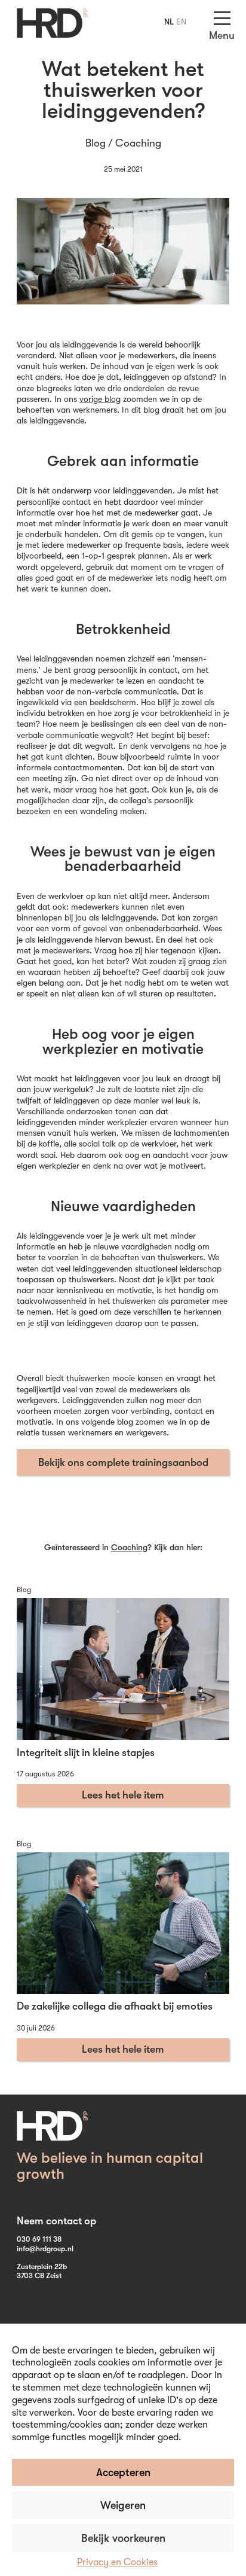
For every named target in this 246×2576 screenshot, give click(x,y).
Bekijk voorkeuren (123, 2538)
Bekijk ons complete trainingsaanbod (123, 1462)
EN (181, 22)
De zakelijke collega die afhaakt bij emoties (115, 2006)
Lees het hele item (123, 1795)
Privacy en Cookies (117, 2562)
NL (169, 22)
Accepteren (123, 2473)
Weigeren (123, 2505)
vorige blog (100, 399)
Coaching (138, 143)
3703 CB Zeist (39, 2276)
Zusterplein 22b (42, 2267)
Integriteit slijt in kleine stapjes (86, 1752)
